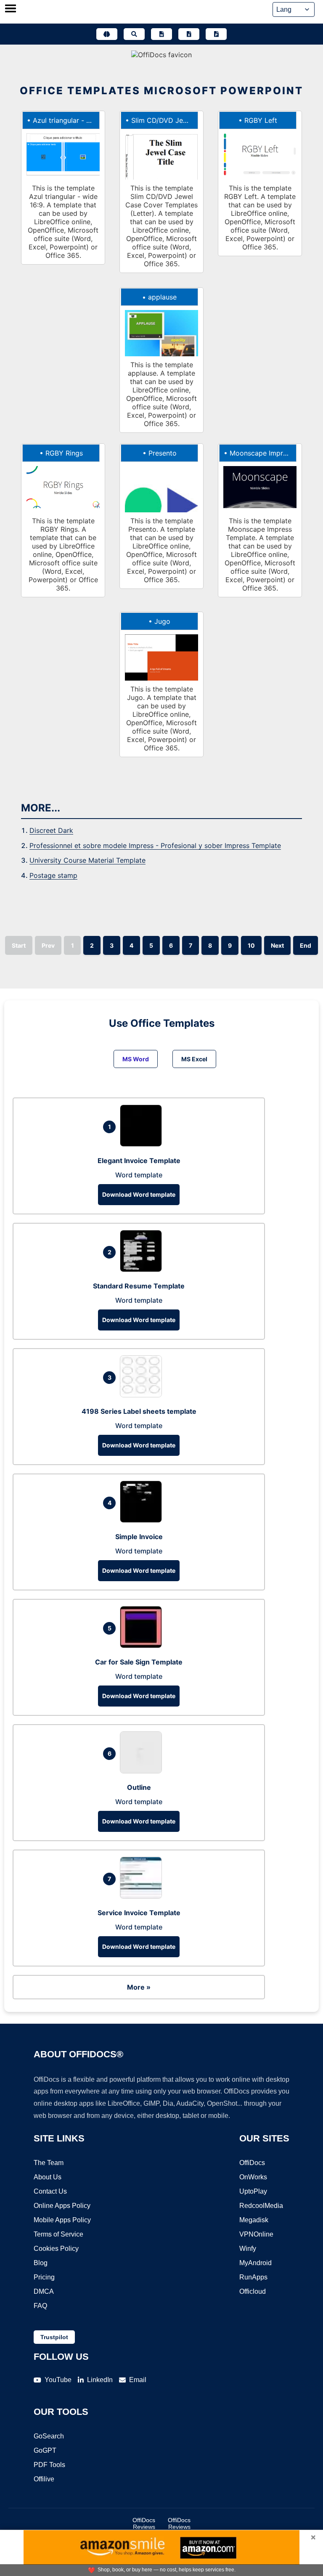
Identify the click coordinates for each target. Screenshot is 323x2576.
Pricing (44, 2277)
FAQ (40, 2306)
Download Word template (139, 1194)
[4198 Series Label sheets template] (143, 1395)
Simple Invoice (139, 1537)
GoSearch (49, 2436)
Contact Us (50, 2191)
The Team (49, 2163)
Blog (41, 2263)
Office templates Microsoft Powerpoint (161, 91)
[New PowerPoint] (216, 34)
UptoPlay (253, 2191)
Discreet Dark (51, 830)
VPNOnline (256, 2234)
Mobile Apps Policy (62, 2220)
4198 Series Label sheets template (139, 1411)
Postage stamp (53, 875)
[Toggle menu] (11, 9)
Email (138, 2380)
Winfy (248, 2249)
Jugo (162, 621)
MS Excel (194, 1059)
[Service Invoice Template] (143, 1896)
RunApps (253, 2277)
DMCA (44, 2291)
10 (251, 945)
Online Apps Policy (62, 2206)
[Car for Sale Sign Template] (143, 1646)
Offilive (44, 2479)
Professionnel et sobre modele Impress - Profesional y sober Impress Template (155, 845)
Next (277, 945)
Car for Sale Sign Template (139, 1662)
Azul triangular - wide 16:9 (75, 120)
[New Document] (161, 34)
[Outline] (143, 1771)
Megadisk (254, 2220)
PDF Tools (49, 2465)
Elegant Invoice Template (139, 1161)
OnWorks (253, 2177)
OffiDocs (252, 2163)
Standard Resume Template (139, 1286)
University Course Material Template (87, 860)
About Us (48, 2177)
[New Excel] (189, 34)
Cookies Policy (56, 2249)
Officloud (253, 2291)
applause (162, 297)
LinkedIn (100, 2380)
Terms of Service (58, 2234)
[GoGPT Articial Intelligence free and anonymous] (107, 34)
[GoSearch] (134, 34)
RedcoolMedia (261, 2206)
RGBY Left (261, 120)
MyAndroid (255, 2263)
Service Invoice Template (139, 1913)
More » (139, 1987)
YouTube (58, 2380)
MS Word (136, 1059)
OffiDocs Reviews (144, 2523)
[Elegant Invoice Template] (143, 1144)
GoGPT (45, 2450)
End (306, 945)
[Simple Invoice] (143, 1520)
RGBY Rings (64, 453)
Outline (139, 1787)
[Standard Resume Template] (143, 1269)
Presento (163, 453)
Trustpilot (54, 2337)
